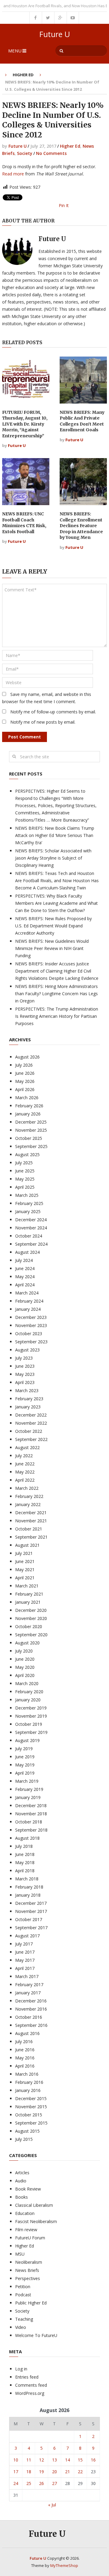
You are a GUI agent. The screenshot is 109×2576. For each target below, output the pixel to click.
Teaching (24, 2319)
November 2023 (31, 1325)
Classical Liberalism (34, 2205)
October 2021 (29, 1529)
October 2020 (29, 1626)
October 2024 (29, 1236)
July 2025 (24, 1163)
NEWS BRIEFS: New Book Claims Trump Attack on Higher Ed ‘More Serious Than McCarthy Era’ (55, 835)
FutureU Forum (30, 2238)
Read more (13, 174)
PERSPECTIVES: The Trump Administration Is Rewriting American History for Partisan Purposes (57, 1016)
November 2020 (31, 1618)
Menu (15, 51)
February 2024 (29, 1301)
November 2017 (31, 1911)
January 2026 (28, 1114)
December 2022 (31, 1415)
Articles (22, 2173)
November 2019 (31, 1716)
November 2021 (31, 1521)
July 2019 (24, 1749)
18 (29, 2472)
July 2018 (24, 1846)
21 (68, 2472)
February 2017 (29, 1985)
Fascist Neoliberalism (36, 2221)
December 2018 (31, 1805)
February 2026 (29, 1106)
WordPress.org (30, 2393)
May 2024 (25, 1277)
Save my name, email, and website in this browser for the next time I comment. (47, 698)
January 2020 (28, 1700)
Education (25, 2213)
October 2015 (29, 2115)
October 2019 (29, 1724)
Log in (21, 2369)
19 (41, 2472)
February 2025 (29, 1203)
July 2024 (24, 1260)
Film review (26, 2230)
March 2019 (27, 1781)
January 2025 (28, 1211)
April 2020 (25, 1675)
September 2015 (31, 2123)
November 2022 (31, 1423)
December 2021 (31, 1513)
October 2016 (29, 2017)
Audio (21, 2181)
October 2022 (29, 1431)
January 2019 (28, 1797)
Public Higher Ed (31, 2303)
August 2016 (27, 2033)
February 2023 (29, 1399)
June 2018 (25, 1854)
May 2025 (25, 1179)
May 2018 (25, 1862)
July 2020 (24, 1651)
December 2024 (31, 1220)
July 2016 (24, 2041)
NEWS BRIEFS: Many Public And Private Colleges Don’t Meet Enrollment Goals (82, 421)
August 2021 (27, 1545)
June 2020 (25, 1659)
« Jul (52, 2505)
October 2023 (29, 1334)
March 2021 (27, 1586)
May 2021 (25, 1570)
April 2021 (25, 1578)
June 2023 (25, 1366)
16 (93, 2460)
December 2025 (31, 1122)
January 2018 (28, 1895)
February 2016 (29, 2082)
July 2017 (24, 1944)
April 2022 (25, 1480)
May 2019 (25, 1765)
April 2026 (25, 1089)
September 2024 (31, 1244)
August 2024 (27, 1252)
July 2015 (24, 2139)
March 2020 (27, 1683)
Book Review (28, 2189)
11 (29, 2460)
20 (54, 2472)
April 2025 (25, 1187)
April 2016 (25, 2066)
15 (80, 2460)
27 (54, 2483)
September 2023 (31, 1342)
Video (21, 2327)
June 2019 (25, 1757)
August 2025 (27, 1154)
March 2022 (27, 1488)
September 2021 (31, 1537)
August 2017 (27, 1936)
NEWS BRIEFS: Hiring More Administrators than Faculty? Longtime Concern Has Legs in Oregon (56, 994)
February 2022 (29, 1496)
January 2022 (28, 1504)
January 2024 (28, 1309)
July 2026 (24, 1065)
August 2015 (27, 2131)
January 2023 (28, 1407)
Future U (55, 34)
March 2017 (27, 1976)
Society (25, 153)
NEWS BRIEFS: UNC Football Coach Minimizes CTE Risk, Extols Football (24, 523)
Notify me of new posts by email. (43, 722)
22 (80, 2472)
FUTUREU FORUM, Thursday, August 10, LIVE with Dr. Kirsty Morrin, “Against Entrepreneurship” (25, 424)
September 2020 (31, 1635)
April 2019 (25, 1773)
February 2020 (29, 1692)
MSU (20, 2254)
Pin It (64, 205)
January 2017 (28, 1993)
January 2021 (28, 1602)
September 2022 (31, 1439)
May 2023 (25, 1374)
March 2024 (27, 1293)
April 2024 (25, 1285)
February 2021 (29, 1594)
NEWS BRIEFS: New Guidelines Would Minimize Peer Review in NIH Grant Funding (52, 948)
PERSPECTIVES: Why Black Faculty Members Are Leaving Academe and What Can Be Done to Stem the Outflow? (56, 903)
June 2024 (25, 1268)
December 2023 (31, 1317)
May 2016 (25, 2058)
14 (68, 2460)
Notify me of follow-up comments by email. (53, 712)
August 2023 (27, 1350)
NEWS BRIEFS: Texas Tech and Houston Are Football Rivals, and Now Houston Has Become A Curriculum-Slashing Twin (57, 881)
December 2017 (31, 1903)
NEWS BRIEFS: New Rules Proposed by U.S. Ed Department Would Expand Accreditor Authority (53, 926)
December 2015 (31, 2098)
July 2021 (24, 1553)
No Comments (51, 153)
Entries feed (27, 2377)
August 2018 (27, 1838)
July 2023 (24, 1358)
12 (41, 2460)
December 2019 (31, 1708)
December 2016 (31, 2001)
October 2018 (29, 1822)
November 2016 (31, 2009)
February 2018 (29, 1887)
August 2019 (27, 1740)
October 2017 (29, 1919)
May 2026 (25, 1081)
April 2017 (25, 1968)
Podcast (23, 2295)
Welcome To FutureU (36, 2335)
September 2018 (31, 1830)
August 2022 (27, 1447)
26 (41, 2483)
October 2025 (29, 1138)
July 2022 (24, 1456)
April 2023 (25, 1382)
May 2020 (25, 1667)
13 (54, 2460)
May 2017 (25, 1960)
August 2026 (27, 1057)
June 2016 (25, 2050)
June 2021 (25, 1561)
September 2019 (31, 1732)
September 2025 (31, 1146)
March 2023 (27, 1390)
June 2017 (25, 1952)
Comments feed (31, 2385)
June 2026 (25, 1073)
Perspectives (28, 2278)
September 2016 (31, 2025)
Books (21, 2197)
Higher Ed (23, 75)
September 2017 (31, 1928)
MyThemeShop (64, 2565)
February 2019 (29, 1789)
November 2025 (31, 1130)
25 (29, 2483)
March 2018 (27, 1879)
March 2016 (27, 2074)
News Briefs (27, 2270)
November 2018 (31, 1814)
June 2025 (25, 1171)
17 (16, 2472)
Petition (23, 2287)
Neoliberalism (29, 2262)
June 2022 (25, 1464)
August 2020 (27, 1643)
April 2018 (25, 1871)
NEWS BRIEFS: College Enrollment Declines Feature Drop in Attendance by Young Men (81, 526)
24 (16, 2483)
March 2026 (27, 1098)
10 (16, 2460)
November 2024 (31, 1228)
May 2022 (25, 1472)
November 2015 (31, 2107)
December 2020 (31, 1610)
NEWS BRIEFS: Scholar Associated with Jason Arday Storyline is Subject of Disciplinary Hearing (53, 858)
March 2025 (27, 1195)
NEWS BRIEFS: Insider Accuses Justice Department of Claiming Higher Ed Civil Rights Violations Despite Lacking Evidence (57, 971)
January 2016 (28, 2090)
